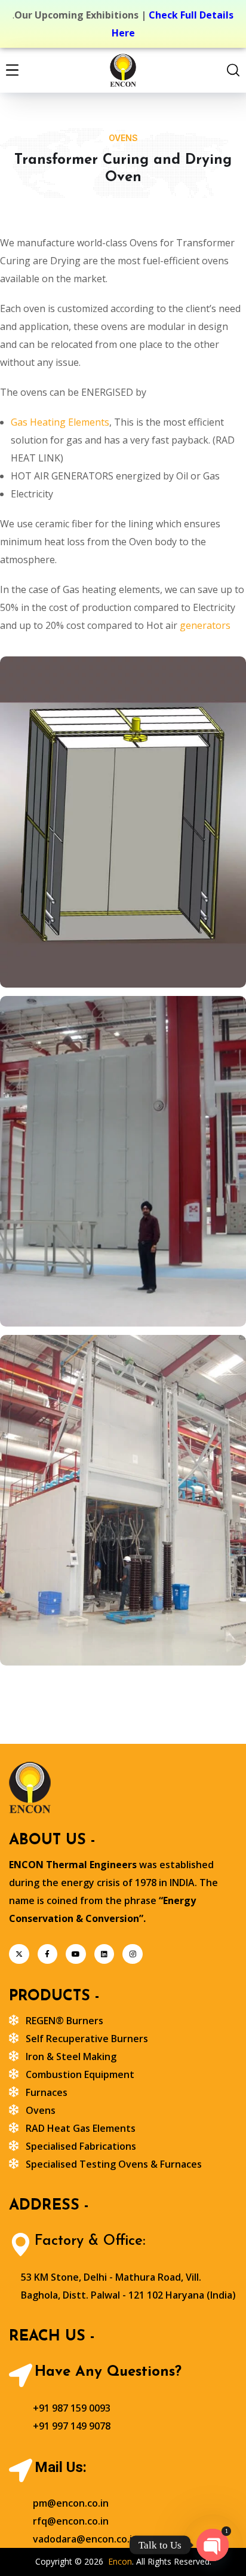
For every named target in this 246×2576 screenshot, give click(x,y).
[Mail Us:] (21, 2470)
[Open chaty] (213, 2545)
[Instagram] (133, 1954)
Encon (120, 2561)
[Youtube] (76, 1954)
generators (205, 625)
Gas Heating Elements (60, 422)
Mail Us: (61, 2467)
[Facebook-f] (48, 1954)
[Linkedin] (104, 1954)
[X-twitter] (19, 1954)
